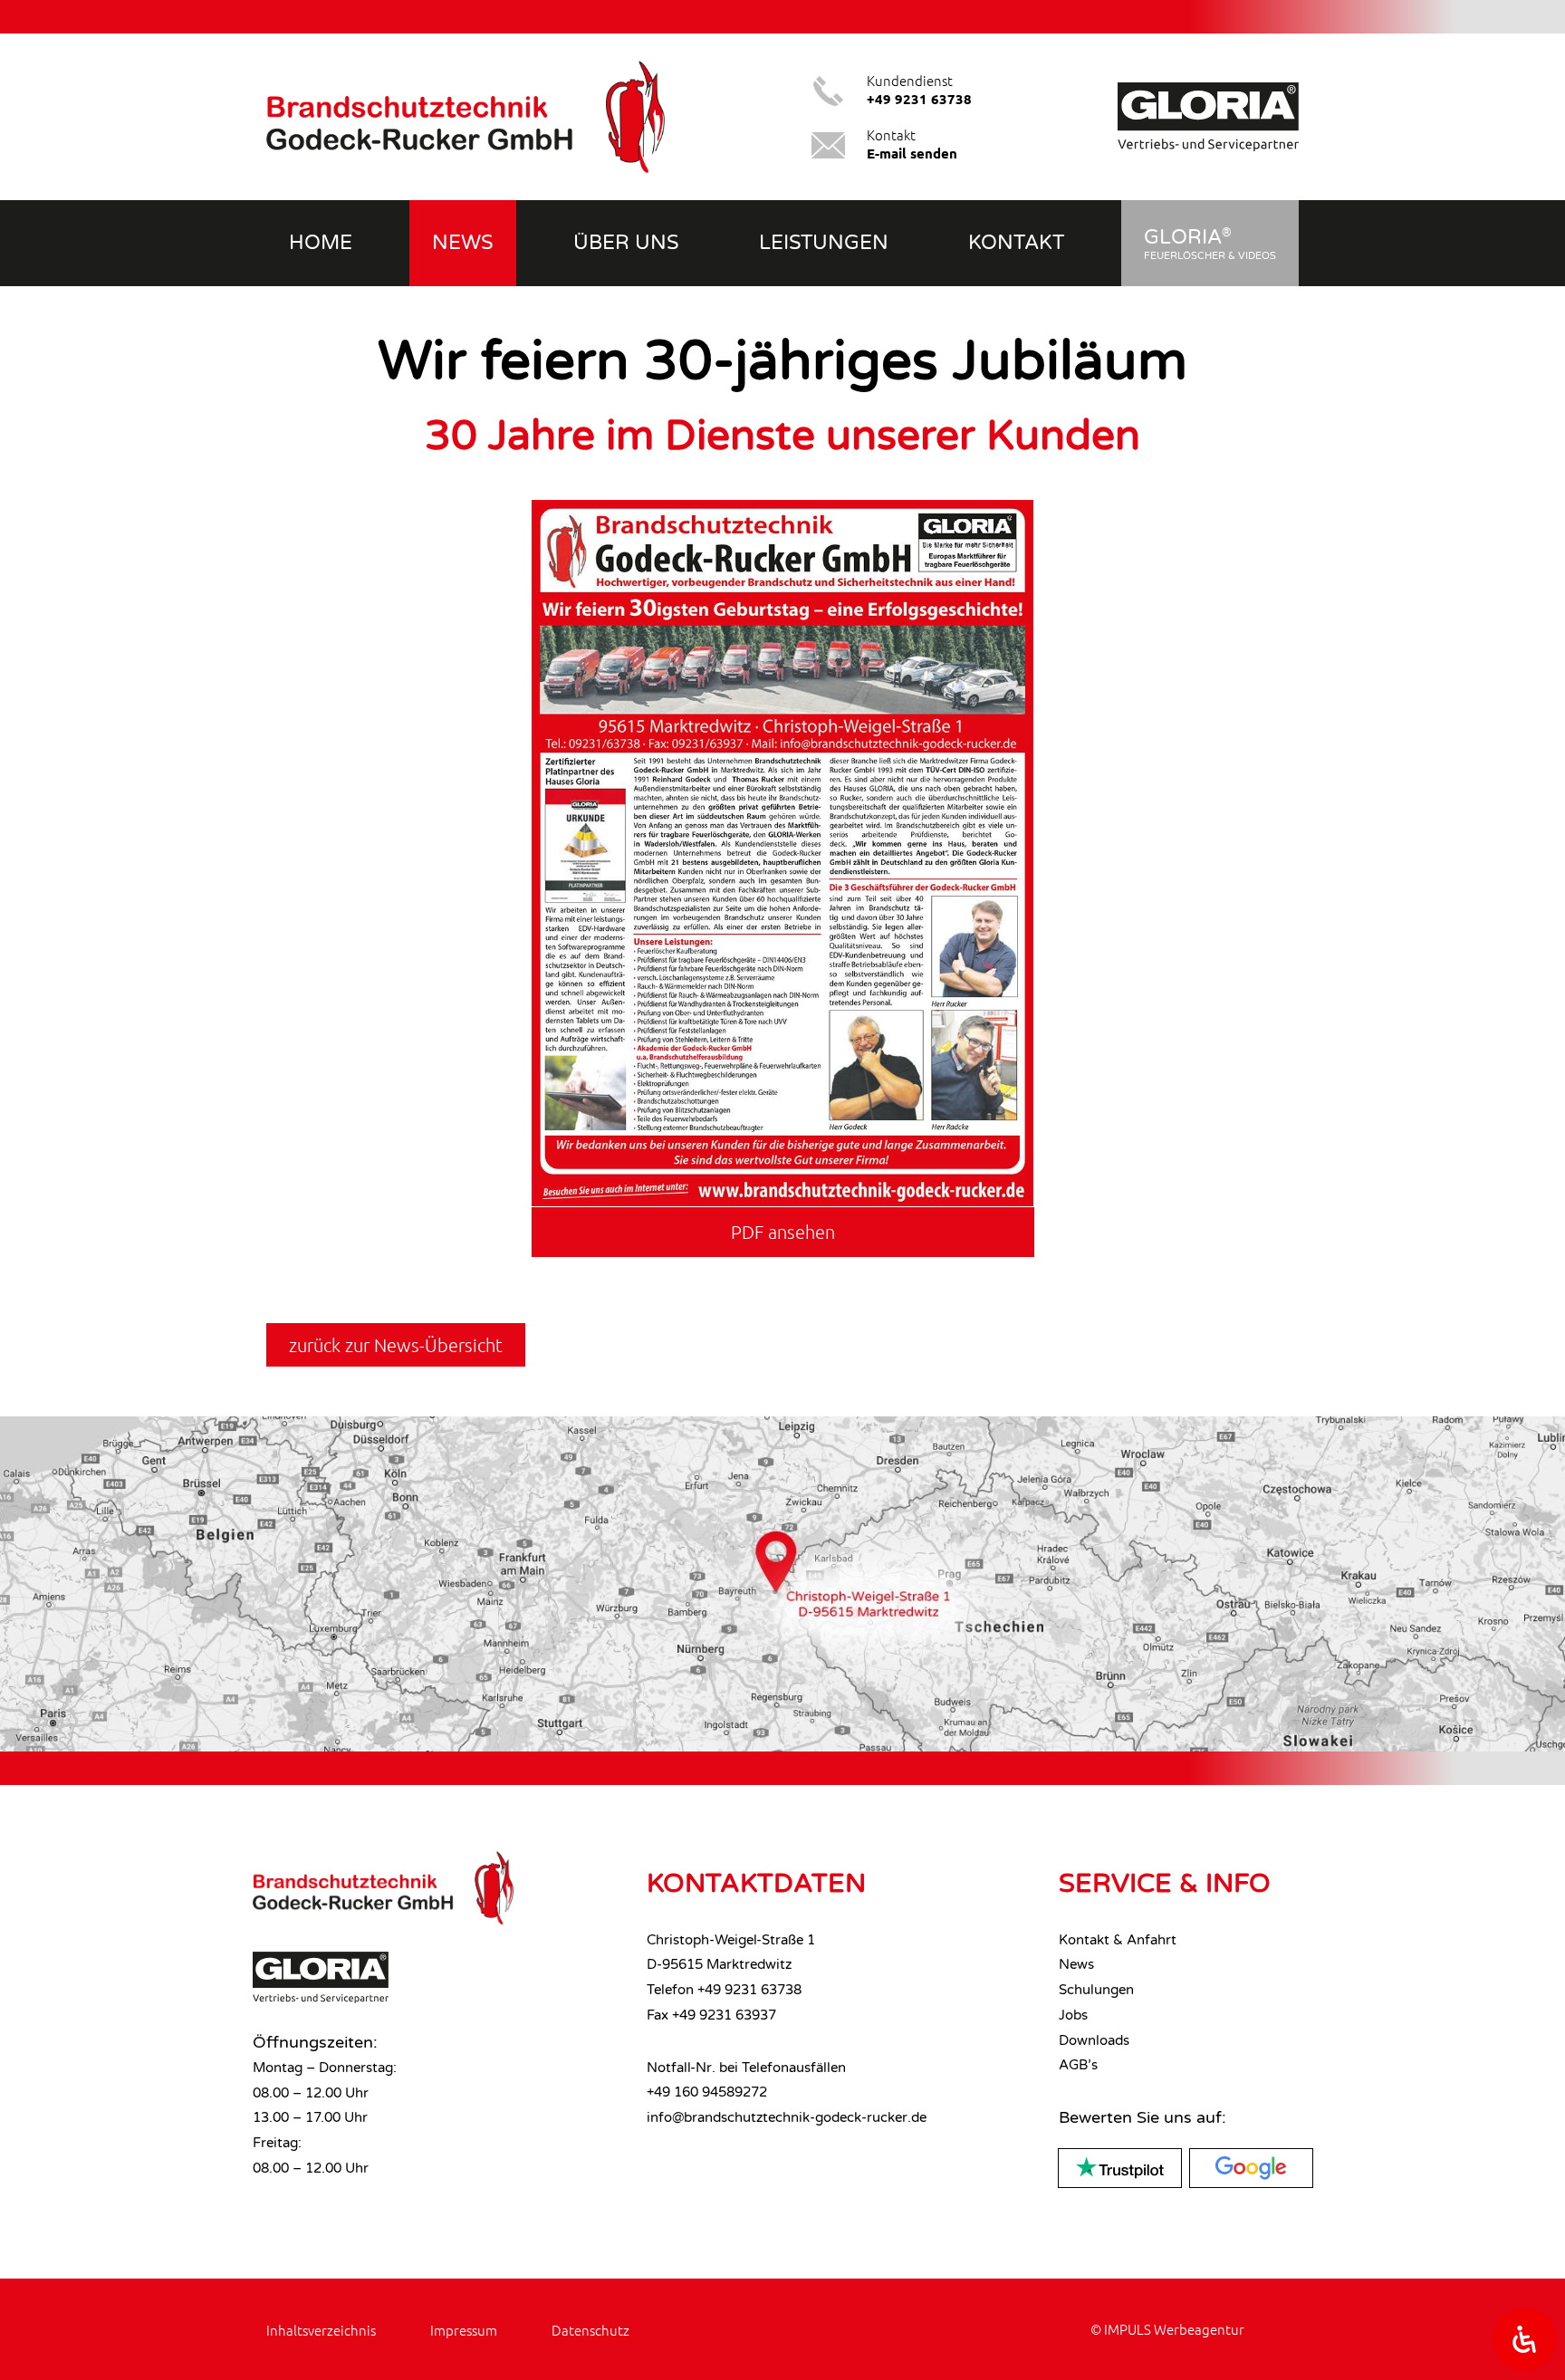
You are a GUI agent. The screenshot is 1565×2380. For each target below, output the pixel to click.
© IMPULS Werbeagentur (1167, 2329)
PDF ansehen (783, 1232)
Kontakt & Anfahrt (1118, 1940)
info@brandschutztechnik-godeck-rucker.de (787, 2117)
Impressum (464, 2330)
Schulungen (1096, 1990)
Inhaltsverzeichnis (321, 2330)
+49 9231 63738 (749, 1990)
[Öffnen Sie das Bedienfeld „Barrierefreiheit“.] (1524, 2339)
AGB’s (1078, 2065)
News (1076, 1964)
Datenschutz (590, 2330)
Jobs (1073, 2015)
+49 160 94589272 (707, 2092)
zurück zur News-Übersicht (396, 1345)
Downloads (1094, 2040)
